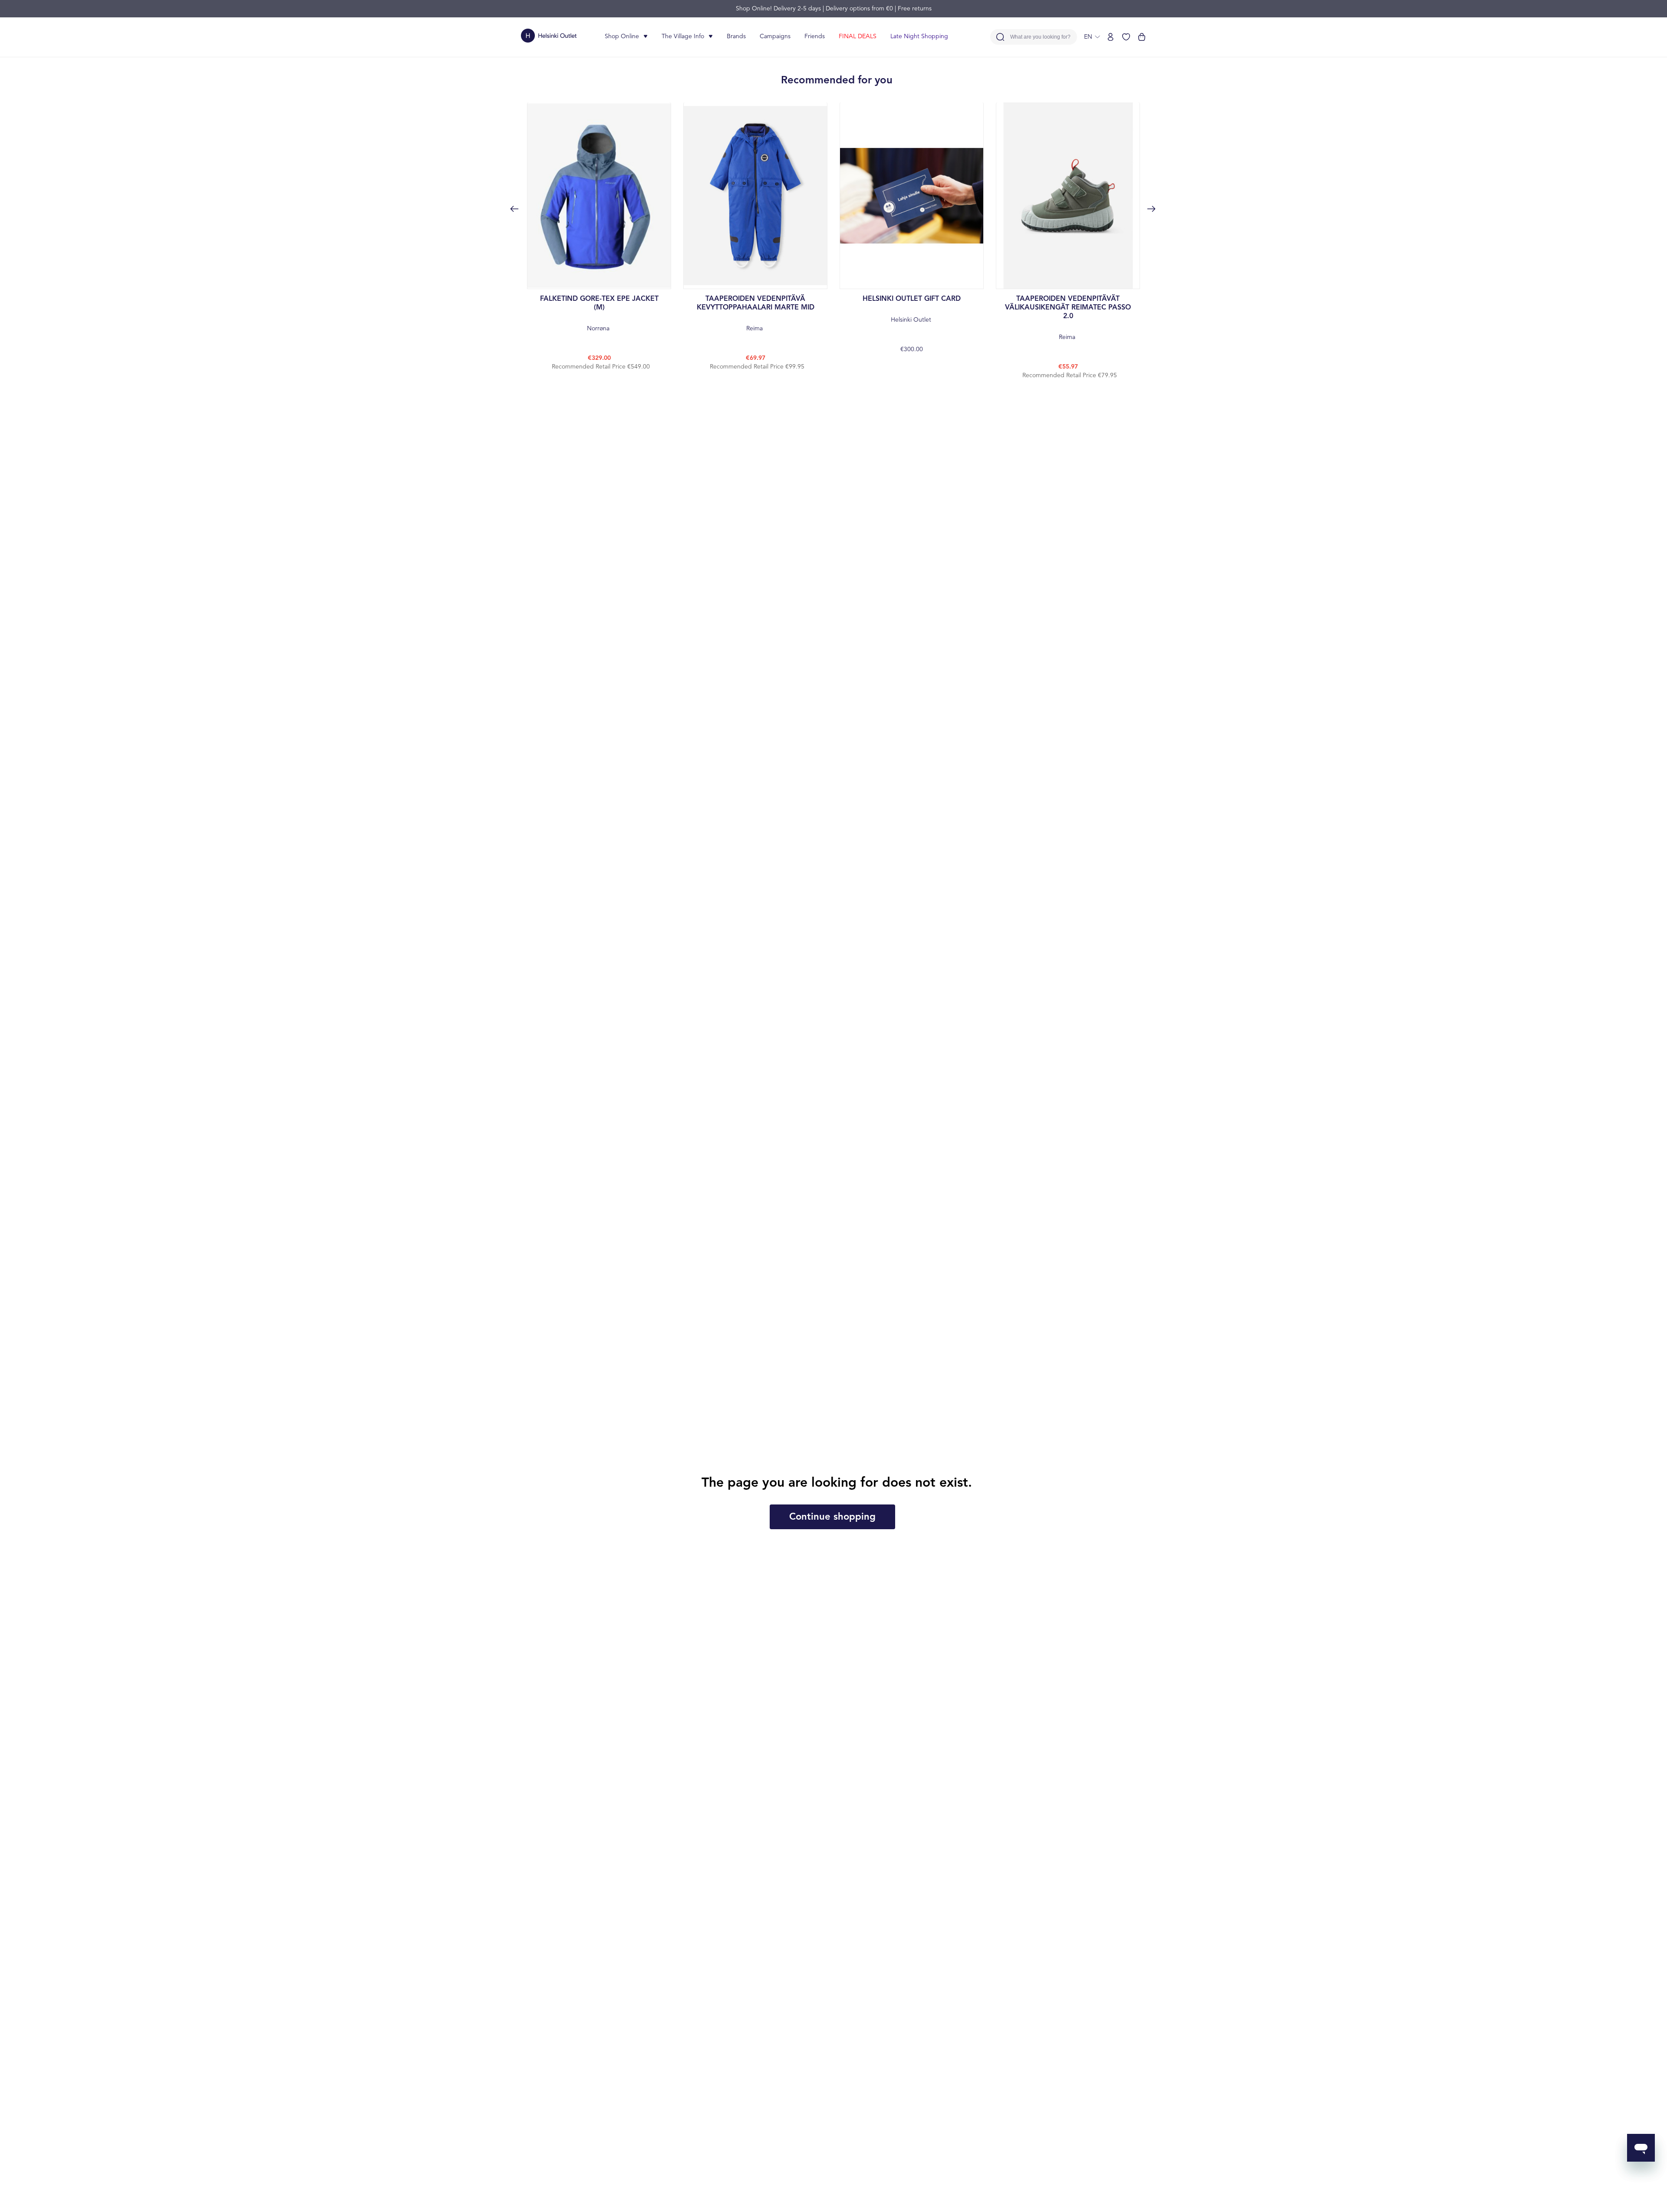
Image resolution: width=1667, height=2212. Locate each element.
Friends (815, 36)
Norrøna (599, 314)
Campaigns (775, 36)
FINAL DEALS (858, 36)
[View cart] (1142, 37)
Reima (756, 314)
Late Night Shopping (919, 36)
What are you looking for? (1040, 37)
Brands (736, 36)
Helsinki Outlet (912, 309)
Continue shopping (832, 1517)
